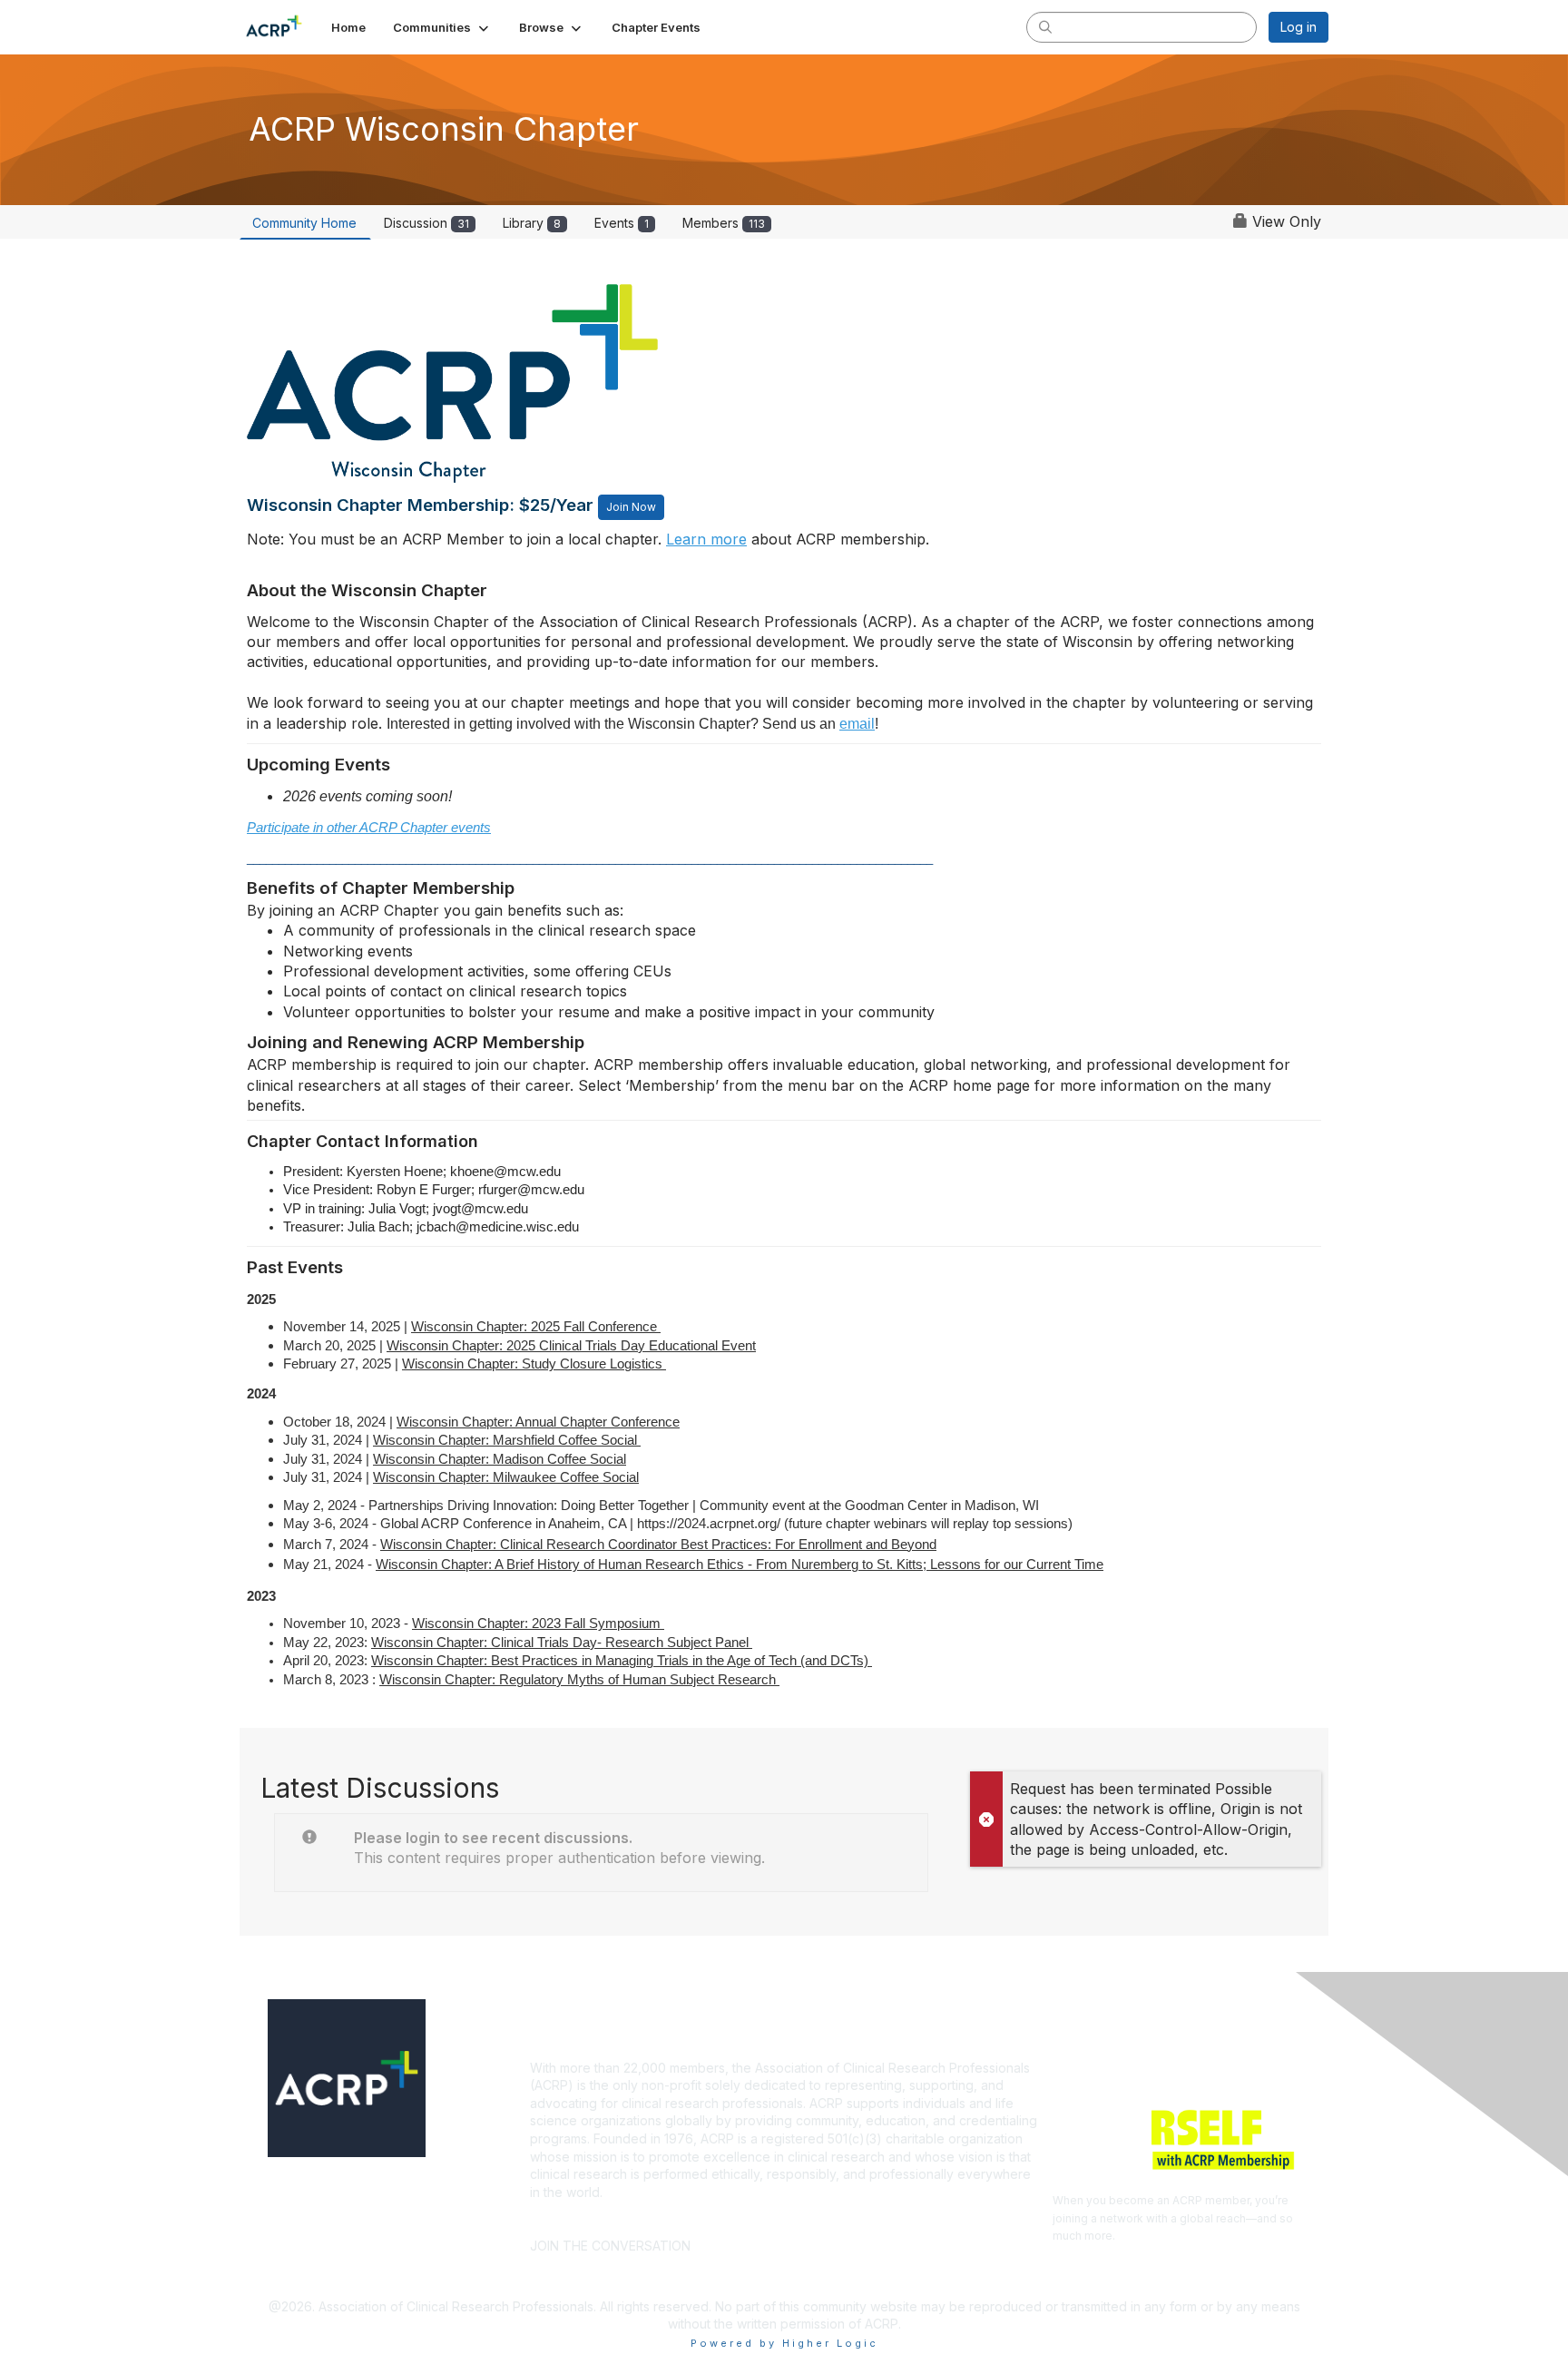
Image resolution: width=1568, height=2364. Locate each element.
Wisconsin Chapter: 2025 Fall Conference (536, 1327)
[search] (1045, 26)
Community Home (304, 223)
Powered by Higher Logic (784, 2343)
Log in (1298, 27)
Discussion (426, 223)
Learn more (706, 539)
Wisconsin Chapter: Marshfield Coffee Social (507, 1440)
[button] (442, 27)
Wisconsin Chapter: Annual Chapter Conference (538, 1422)
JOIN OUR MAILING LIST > (789, 2218)
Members (724, 223)
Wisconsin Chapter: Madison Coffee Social (500, 1459)
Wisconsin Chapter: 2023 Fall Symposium (538, 1623)
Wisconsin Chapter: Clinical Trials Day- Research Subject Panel (562, 1643)
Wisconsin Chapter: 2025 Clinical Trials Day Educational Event (571, 1346)
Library (532, 223)
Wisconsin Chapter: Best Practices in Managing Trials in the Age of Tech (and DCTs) (622, 1661)
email (857, 724)
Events (622, 223)
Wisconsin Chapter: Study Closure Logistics (534, 1364)
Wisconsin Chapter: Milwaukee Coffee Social (506, 1477)
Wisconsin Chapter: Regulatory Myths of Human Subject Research (579, 1680)
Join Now (631, 507)
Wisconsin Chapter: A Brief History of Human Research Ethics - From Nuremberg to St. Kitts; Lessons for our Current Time (740, 1565)
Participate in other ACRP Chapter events (369, 828)
